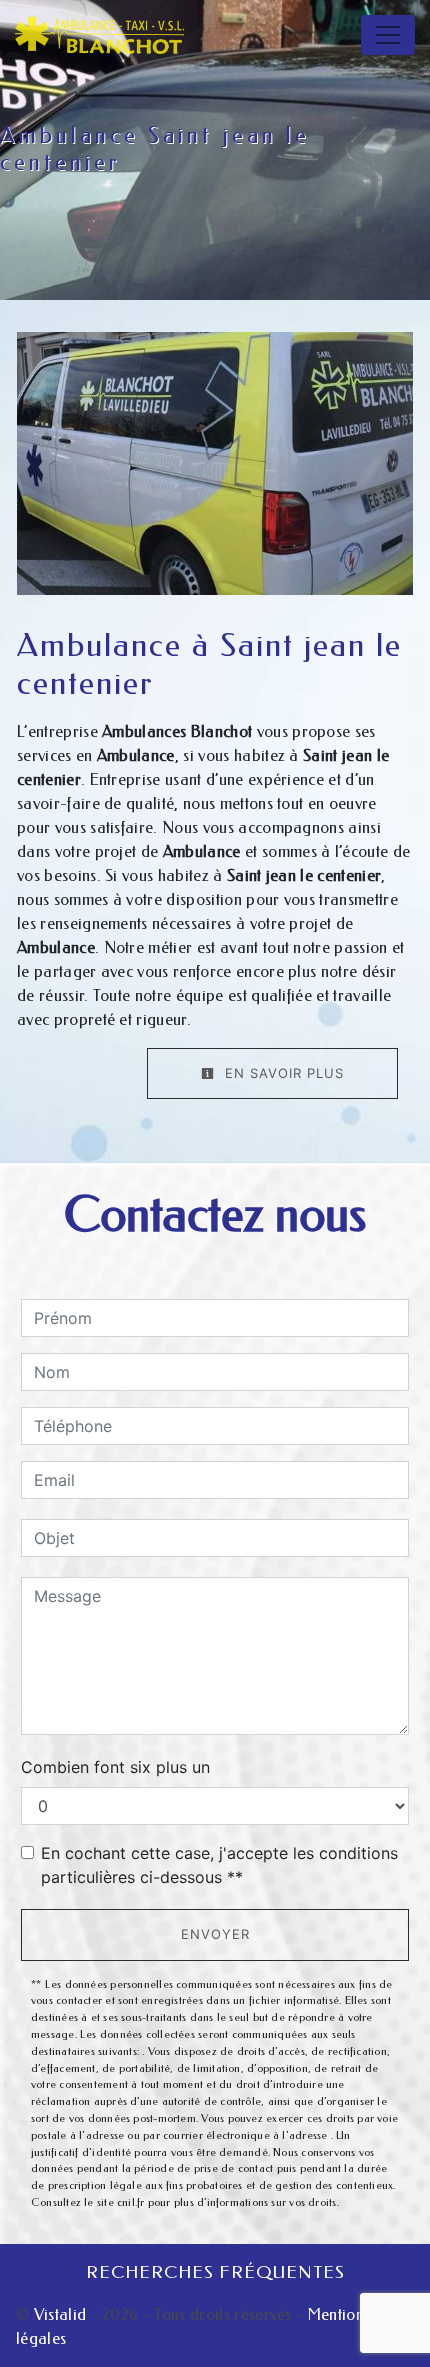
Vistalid (60, 2314)
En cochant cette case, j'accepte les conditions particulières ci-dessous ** (219, 1865)
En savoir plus (282, 1073)
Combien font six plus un (115, 1767)
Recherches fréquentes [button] (215, 2272)
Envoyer (215, 1934)
